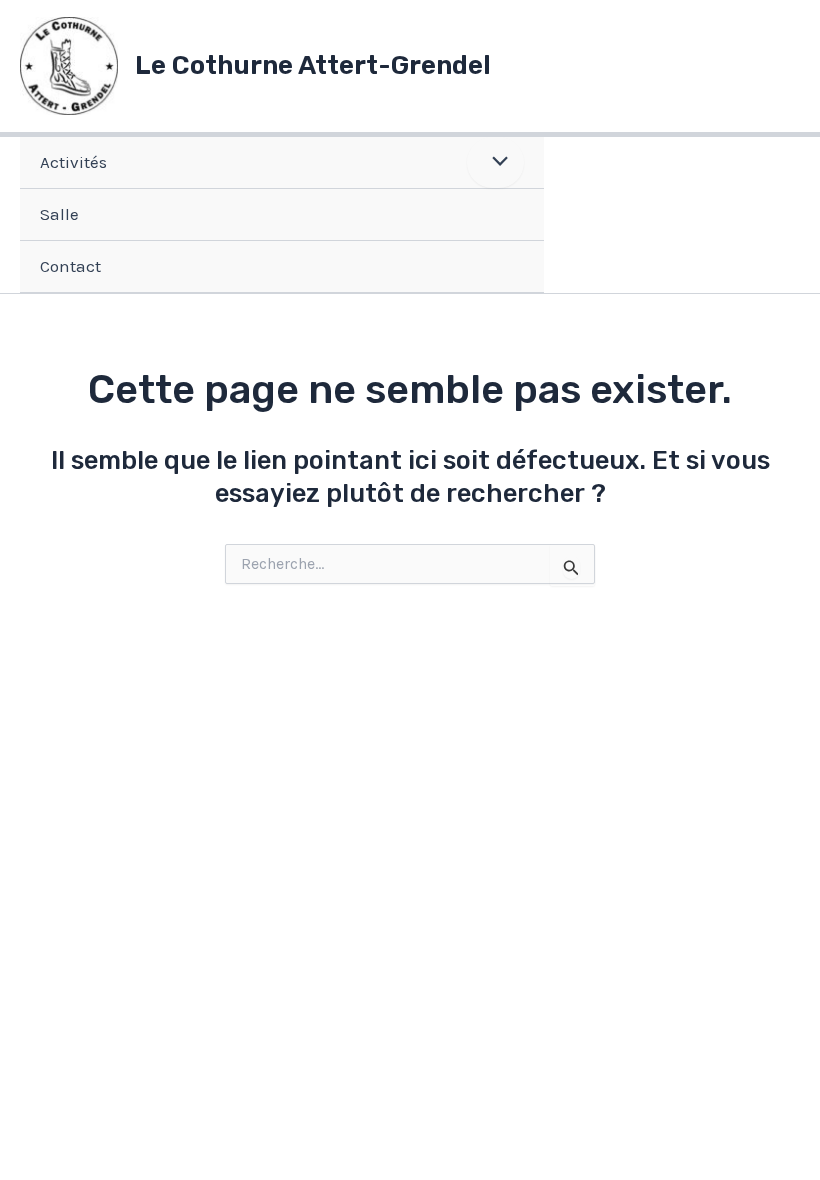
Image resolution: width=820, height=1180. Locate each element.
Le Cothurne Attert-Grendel (313, 65)
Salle (59, 214)
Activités (73, 162)
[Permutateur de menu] (495, 162)
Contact (70, 266)
